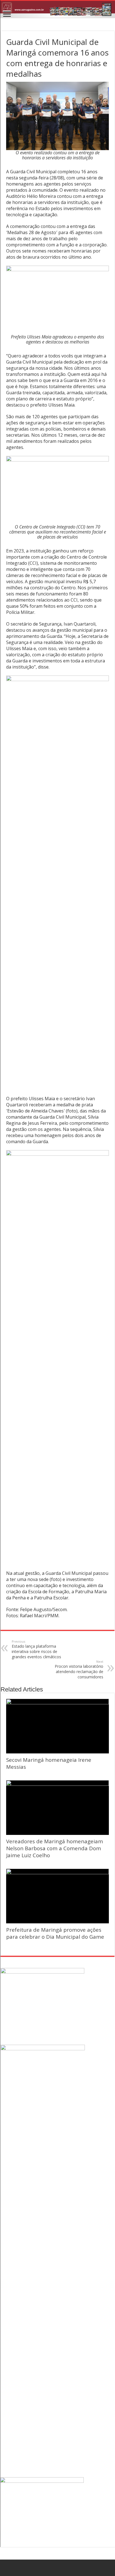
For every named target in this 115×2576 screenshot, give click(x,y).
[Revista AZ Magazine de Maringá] (57, 9)
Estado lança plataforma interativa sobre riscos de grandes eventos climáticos (36, 1649)
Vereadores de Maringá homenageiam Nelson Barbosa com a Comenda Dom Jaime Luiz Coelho (55, 1848)
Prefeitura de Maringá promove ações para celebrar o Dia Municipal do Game (55, 1933)
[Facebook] (58, 2568)
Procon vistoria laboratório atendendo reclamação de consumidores (79, 1669)
